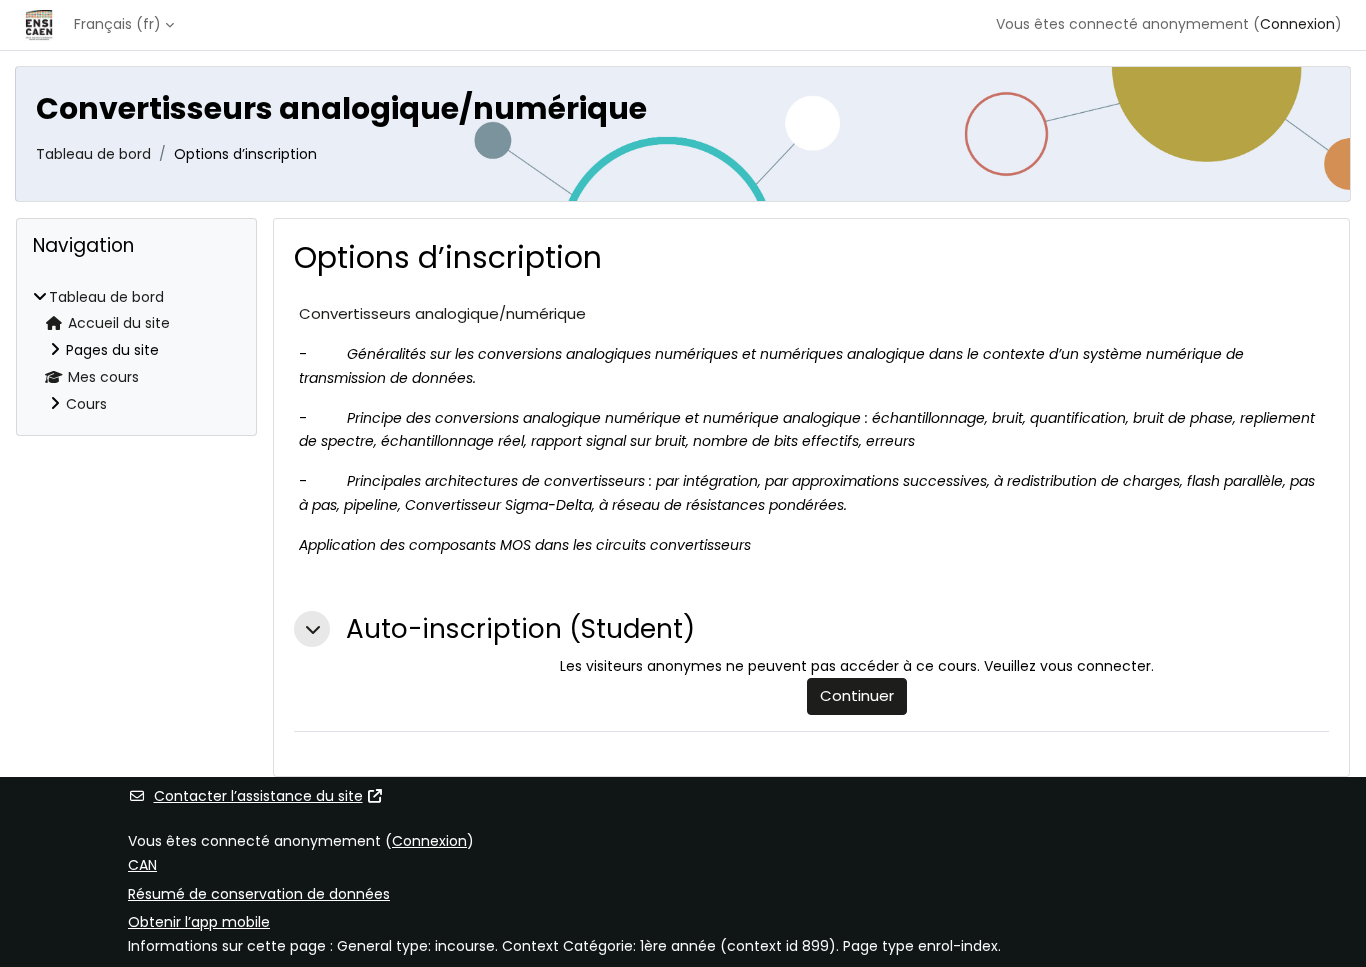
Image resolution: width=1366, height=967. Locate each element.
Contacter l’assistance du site (258, 796)
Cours (86, 404)
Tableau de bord (93, 154)
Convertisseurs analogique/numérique (442, 313)
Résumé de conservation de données (259, 894)
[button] (312, 629)
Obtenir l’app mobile (199, 922)
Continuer (857, 695)
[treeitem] (136, 351)
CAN (142, 865)
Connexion (1297, 24)
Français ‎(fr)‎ (117, 24)
